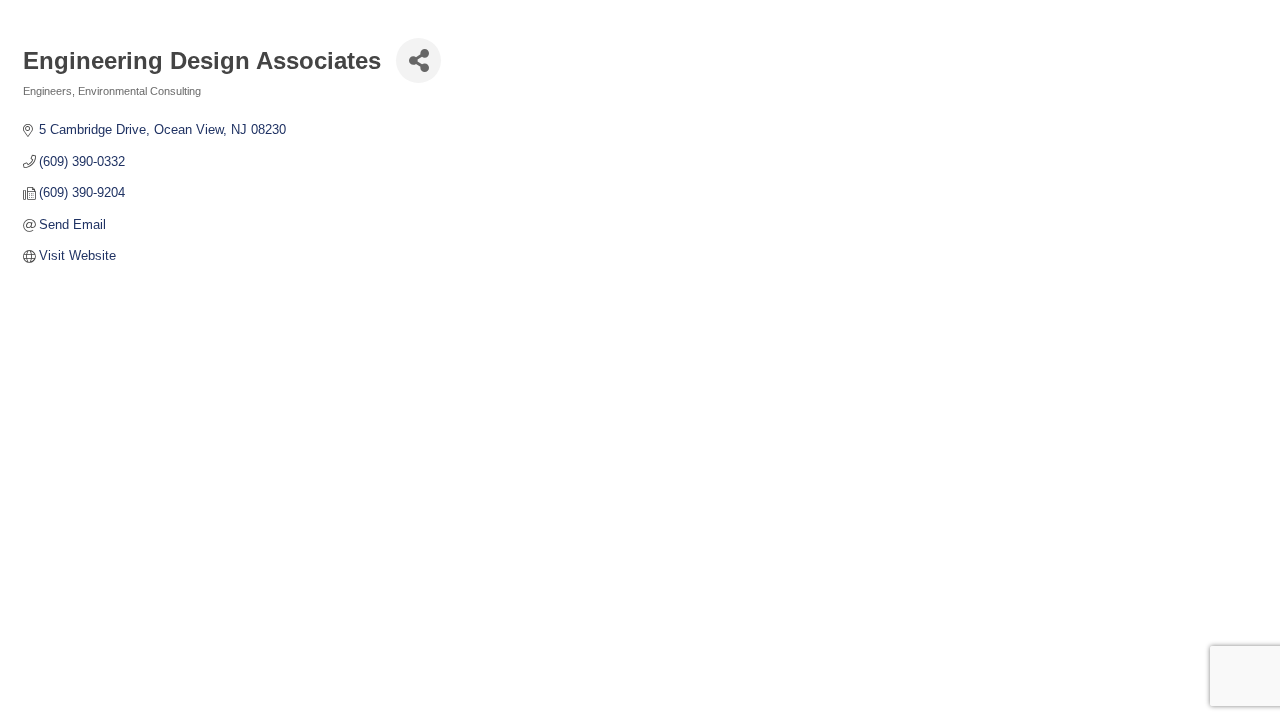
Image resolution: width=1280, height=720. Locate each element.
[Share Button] (418, 60)
